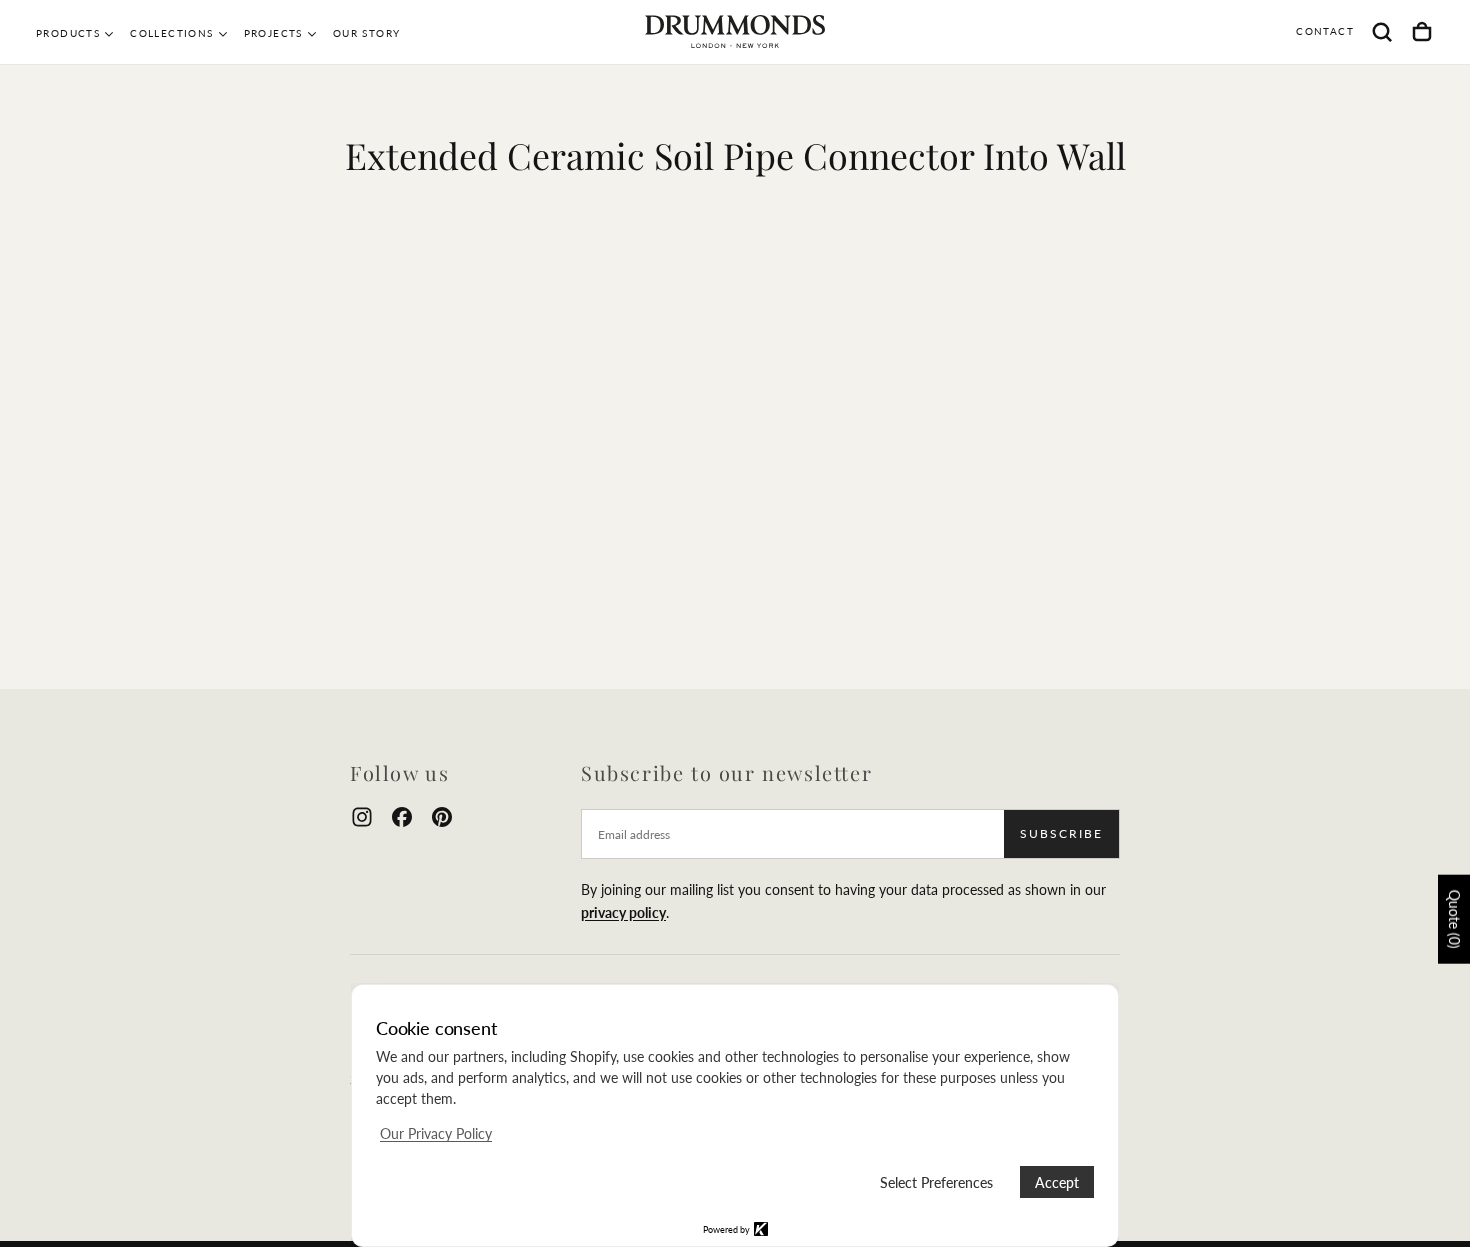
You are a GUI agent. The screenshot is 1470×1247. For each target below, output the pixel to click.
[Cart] (1422, 32)
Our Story (367, 33)
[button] (1382, 32)
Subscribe (1061, 833)
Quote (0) (1454, 919)
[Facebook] (402, 817)
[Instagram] (362, 817)
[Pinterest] (442, 817)
